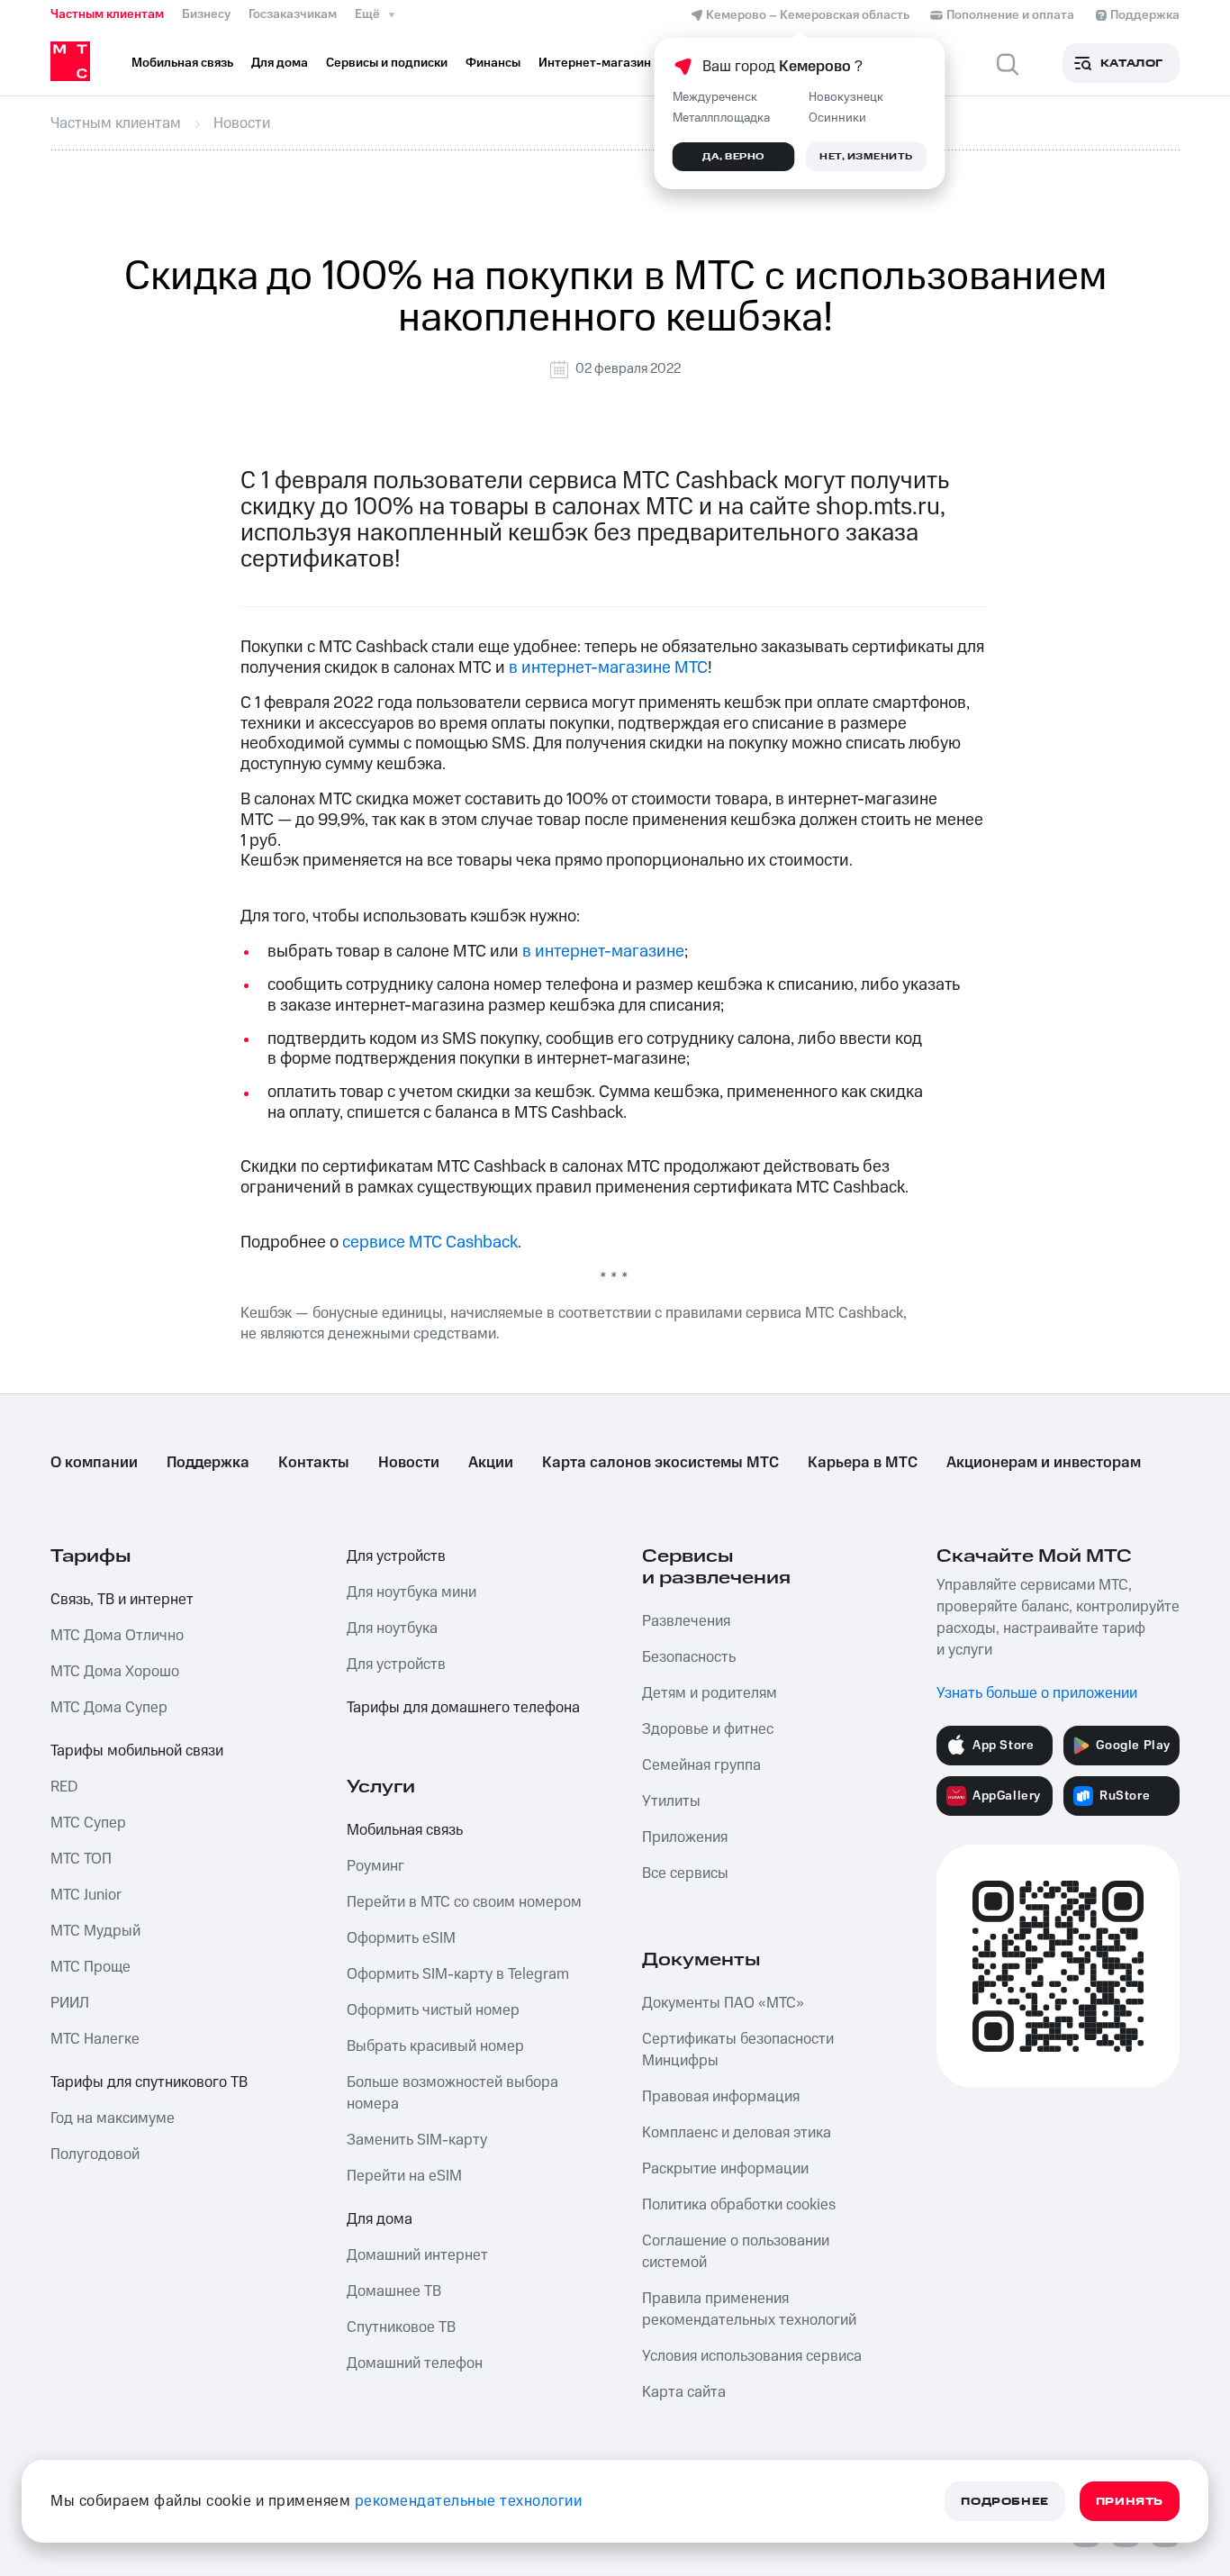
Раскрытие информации (725, 2169)
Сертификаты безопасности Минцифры (738, 2050)
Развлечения (686, 1621)
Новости (409, 1463)
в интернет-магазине (603, 952)
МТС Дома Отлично (117, 1636)
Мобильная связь (405, 1830)
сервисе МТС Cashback (430, 1243)
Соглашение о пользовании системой (736, 2252)
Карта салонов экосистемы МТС (660, 1463)
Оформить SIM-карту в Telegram (458, 1974)
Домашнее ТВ (394, 2291)
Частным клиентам (107, 14)
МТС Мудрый (95, 1931)
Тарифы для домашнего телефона (463, 1708)
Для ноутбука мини (412, 1592)
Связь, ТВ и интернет (122, 1600)
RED (64, 1787)
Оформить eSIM (401, 1938)
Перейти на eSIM (404, 2176)
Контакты (314, 1463)
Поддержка (208, 1463)
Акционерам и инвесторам (1044, 1463)
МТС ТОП (81, 1859)
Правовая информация (721, 2097)
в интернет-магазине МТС (608, 668)
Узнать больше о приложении (1037, 1693)
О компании (94, 1463)
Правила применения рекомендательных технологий (749, 2309)
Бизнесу (206, 14)
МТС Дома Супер (109, 1708)
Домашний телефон (415, 2363)
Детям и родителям (710, 1693)
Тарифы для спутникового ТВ (149, 2082)
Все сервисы (685, 1873)
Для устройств (396, 1556)
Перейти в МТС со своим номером (464, 1902)
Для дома (380, 2219)
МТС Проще (90, 1967)
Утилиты (671, 1801)
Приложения (685, 1837)
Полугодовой (95, 2154)
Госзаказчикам (293, 14)
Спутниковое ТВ (401, 2327)
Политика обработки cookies (739, 2205)
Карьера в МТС (863, 1463)
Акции (491, 1463)
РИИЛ (70, 2003)
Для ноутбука (392, 1628)
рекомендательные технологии (469, 2501)
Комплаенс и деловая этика (737, 2133)
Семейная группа (701, 1765)
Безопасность (689, 1657)
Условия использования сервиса (752, 2356)
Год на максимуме (113, 2118)
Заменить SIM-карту (417, 2140)
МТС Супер (88, 1823)
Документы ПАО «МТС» (723, 2003)
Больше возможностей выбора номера (452, 2093)
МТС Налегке (95, 2039)
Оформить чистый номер (433, 2010)
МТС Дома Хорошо (115, 1672)
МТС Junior (86, 1895)
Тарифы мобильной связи (137, 1751)
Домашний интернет (417, 2255)
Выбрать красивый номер (435, 2046)
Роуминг (375, 1866)
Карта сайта (684, 2392)
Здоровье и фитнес (708, 1729)
